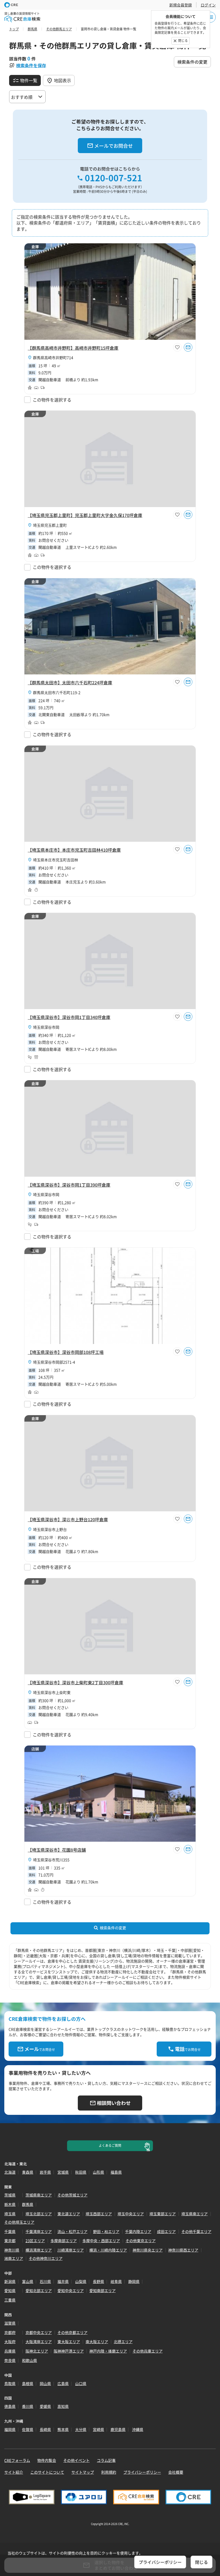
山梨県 (81, 2281)
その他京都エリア (72, 2332)
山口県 (81, 2383)
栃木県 (10, 2204)
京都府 (10, 2332)
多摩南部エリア (64, 2241)
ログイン (208, 5)
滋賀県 (10, 2323)
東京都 (10, 2241)
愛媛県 (45, 2406)
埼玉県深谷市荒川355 (51, 1860)
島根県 (28, 2383)
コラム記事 (106, 2460)
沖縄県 (138, 2429)
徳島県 (10, 2406)
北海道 (10, 2172)
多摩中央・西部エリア (101, 2241)
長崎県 (45, 2429)
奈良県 (10, 2360)
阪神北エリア (37, 2351)
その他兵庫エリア (148, 2351)
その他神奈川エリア (46, 2258)
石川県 (45, 2281)
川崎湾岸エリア (71, 2250)
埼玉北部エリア (39, 2214)
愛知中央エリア (71, 2290)
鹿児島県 (118, 2429)
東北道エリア (69, 2214)
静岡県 (134, 2281)
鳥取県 (10, 2383)
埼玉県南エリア (195, 2214)
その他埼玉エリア (19, 2222)
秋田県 (81, 2172)
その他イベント (76, 2460)
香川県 (28, 2406)
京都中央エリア (39, 2332)
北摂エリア (123, 2342)
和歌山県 (30, 2360)
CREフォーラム (17, 2460)
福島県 (116, 2172)
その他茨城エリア (72, 2195)
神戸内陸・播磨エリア (108, 2351)
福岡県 (10, 2429)
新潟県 (10, 2281)
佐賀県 (28, 2429)
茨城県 (10, 2195)
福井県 (63, 2281)
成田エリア (166, 2231)
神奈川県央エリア (148, 2250)
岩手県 (45, 2172)
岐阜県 (116, 2281)
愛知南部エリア (102, 2290)
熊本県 (63, 2429)
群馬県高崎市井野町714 (53, 357)
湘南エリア (14, 2258)
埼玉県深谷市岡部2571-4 (54, 1362)
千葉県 (10, 2231)
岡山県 (45, 2383)
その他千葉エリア (196, 2231)
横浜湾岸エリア (39, 2250)
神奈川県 (12, 2250)
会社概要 (176, 2472)
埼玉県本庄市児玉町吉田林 (56, 860)
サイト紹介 (14, 2472)
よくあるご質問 (110, 2145)
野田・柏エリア (106, 2231)
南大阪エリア (97, 2342)
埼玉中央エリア (131, 2214)
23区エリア (35, 2241)
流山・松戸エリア (72, 2231)
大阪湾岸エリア (39, 2342)
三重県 (10, 2300)
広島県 (63, 2383)
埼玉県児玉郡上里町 (50, 525)
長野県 (98, 2281)
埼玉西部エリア (99, 2214)
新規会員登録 (181, 5)
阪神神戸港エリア (69, 2351)
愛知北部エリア (39, 2290)
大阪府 (10, 2342)
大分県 (81, 2429)
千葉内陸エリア (138, 2231)
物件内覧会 (47, 2460)
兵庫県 (10, 2351)
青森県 (28, 2172)
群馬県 (28, 2204)
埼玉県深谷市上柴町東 (52, 1692)
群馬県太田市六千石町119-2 (57, 692)
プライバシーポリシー (142, 2472)
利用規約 (109, 2472)
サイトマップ (83, 2472)
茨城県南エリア (39, 2195)
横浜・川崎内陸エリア (108, 2250)
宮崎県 (98, 2429)
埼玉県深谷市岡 (46, 1027)
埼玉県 (10, 2214)
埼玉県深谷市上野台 (50, 1529)
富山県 (28, 2281)
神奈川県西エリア (183, 2250)
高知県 (63, 2406)
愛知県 (10, 2290)
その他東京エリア (141, 2241)
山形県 (98, 2172)
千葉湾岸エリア (39, 2231)
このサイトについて (47, 2472)
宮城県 (63, 2172)
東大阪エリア (69, 2342)
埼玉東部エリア (163, 2214)
